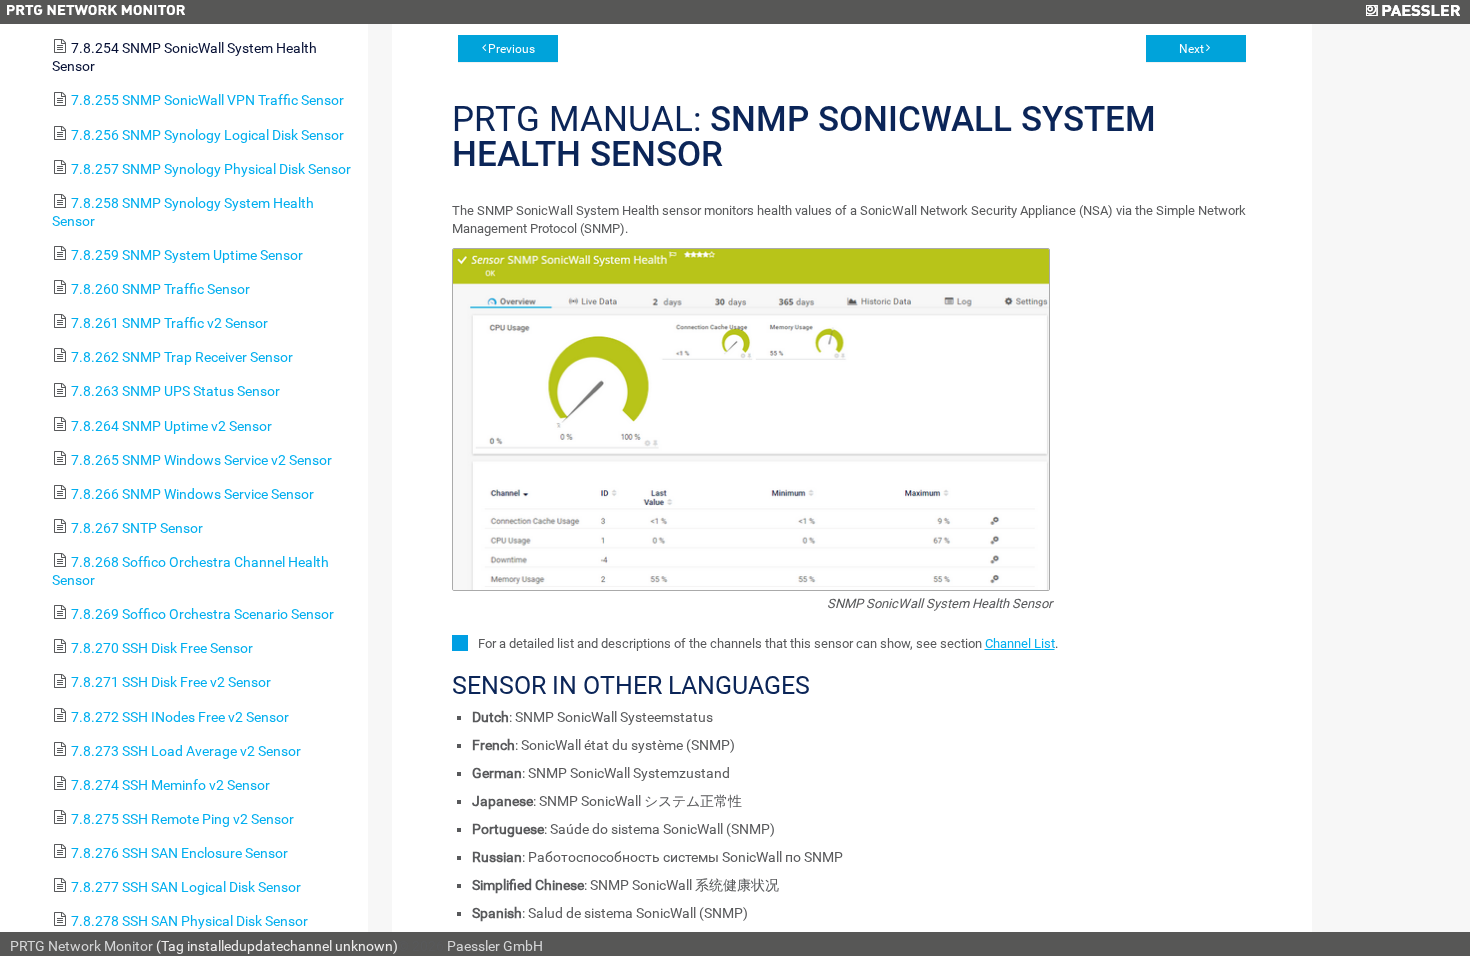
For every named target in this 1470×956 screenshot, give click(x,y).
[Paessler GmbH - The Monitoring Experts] (1412, 12)
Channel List (1020, 643)
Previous (511, 49)
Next (1191, 49)
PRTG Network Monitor (81, 946)
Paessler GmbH (495, 946)
